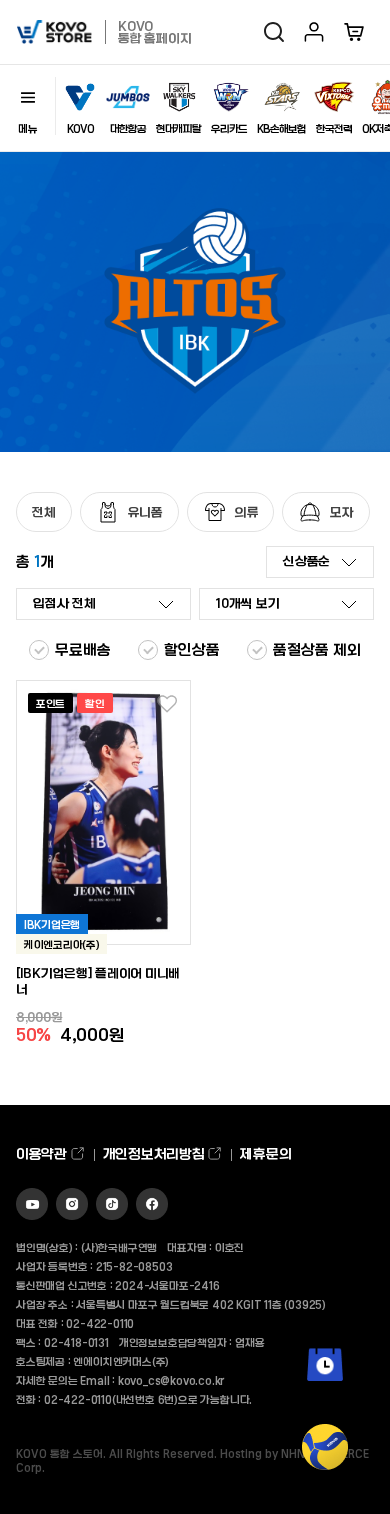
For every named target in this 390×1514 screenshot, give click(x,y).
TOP (325, 1484)
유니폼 (145, 511)
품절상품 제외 (317, 649)
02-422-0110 (100, 1323)
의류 (247, 511)
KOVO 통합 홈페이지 (154, 31)
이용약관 (43, 1153)
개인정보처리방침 (155, 1153)
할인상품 (192, 649)
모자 (342, 511)
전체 (44, 511)
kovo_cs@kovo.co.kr (171, 1380)
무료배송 (83, 649)
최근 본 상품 (325, 1395)
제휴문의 (265, 1153)
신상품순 (306, 560)
